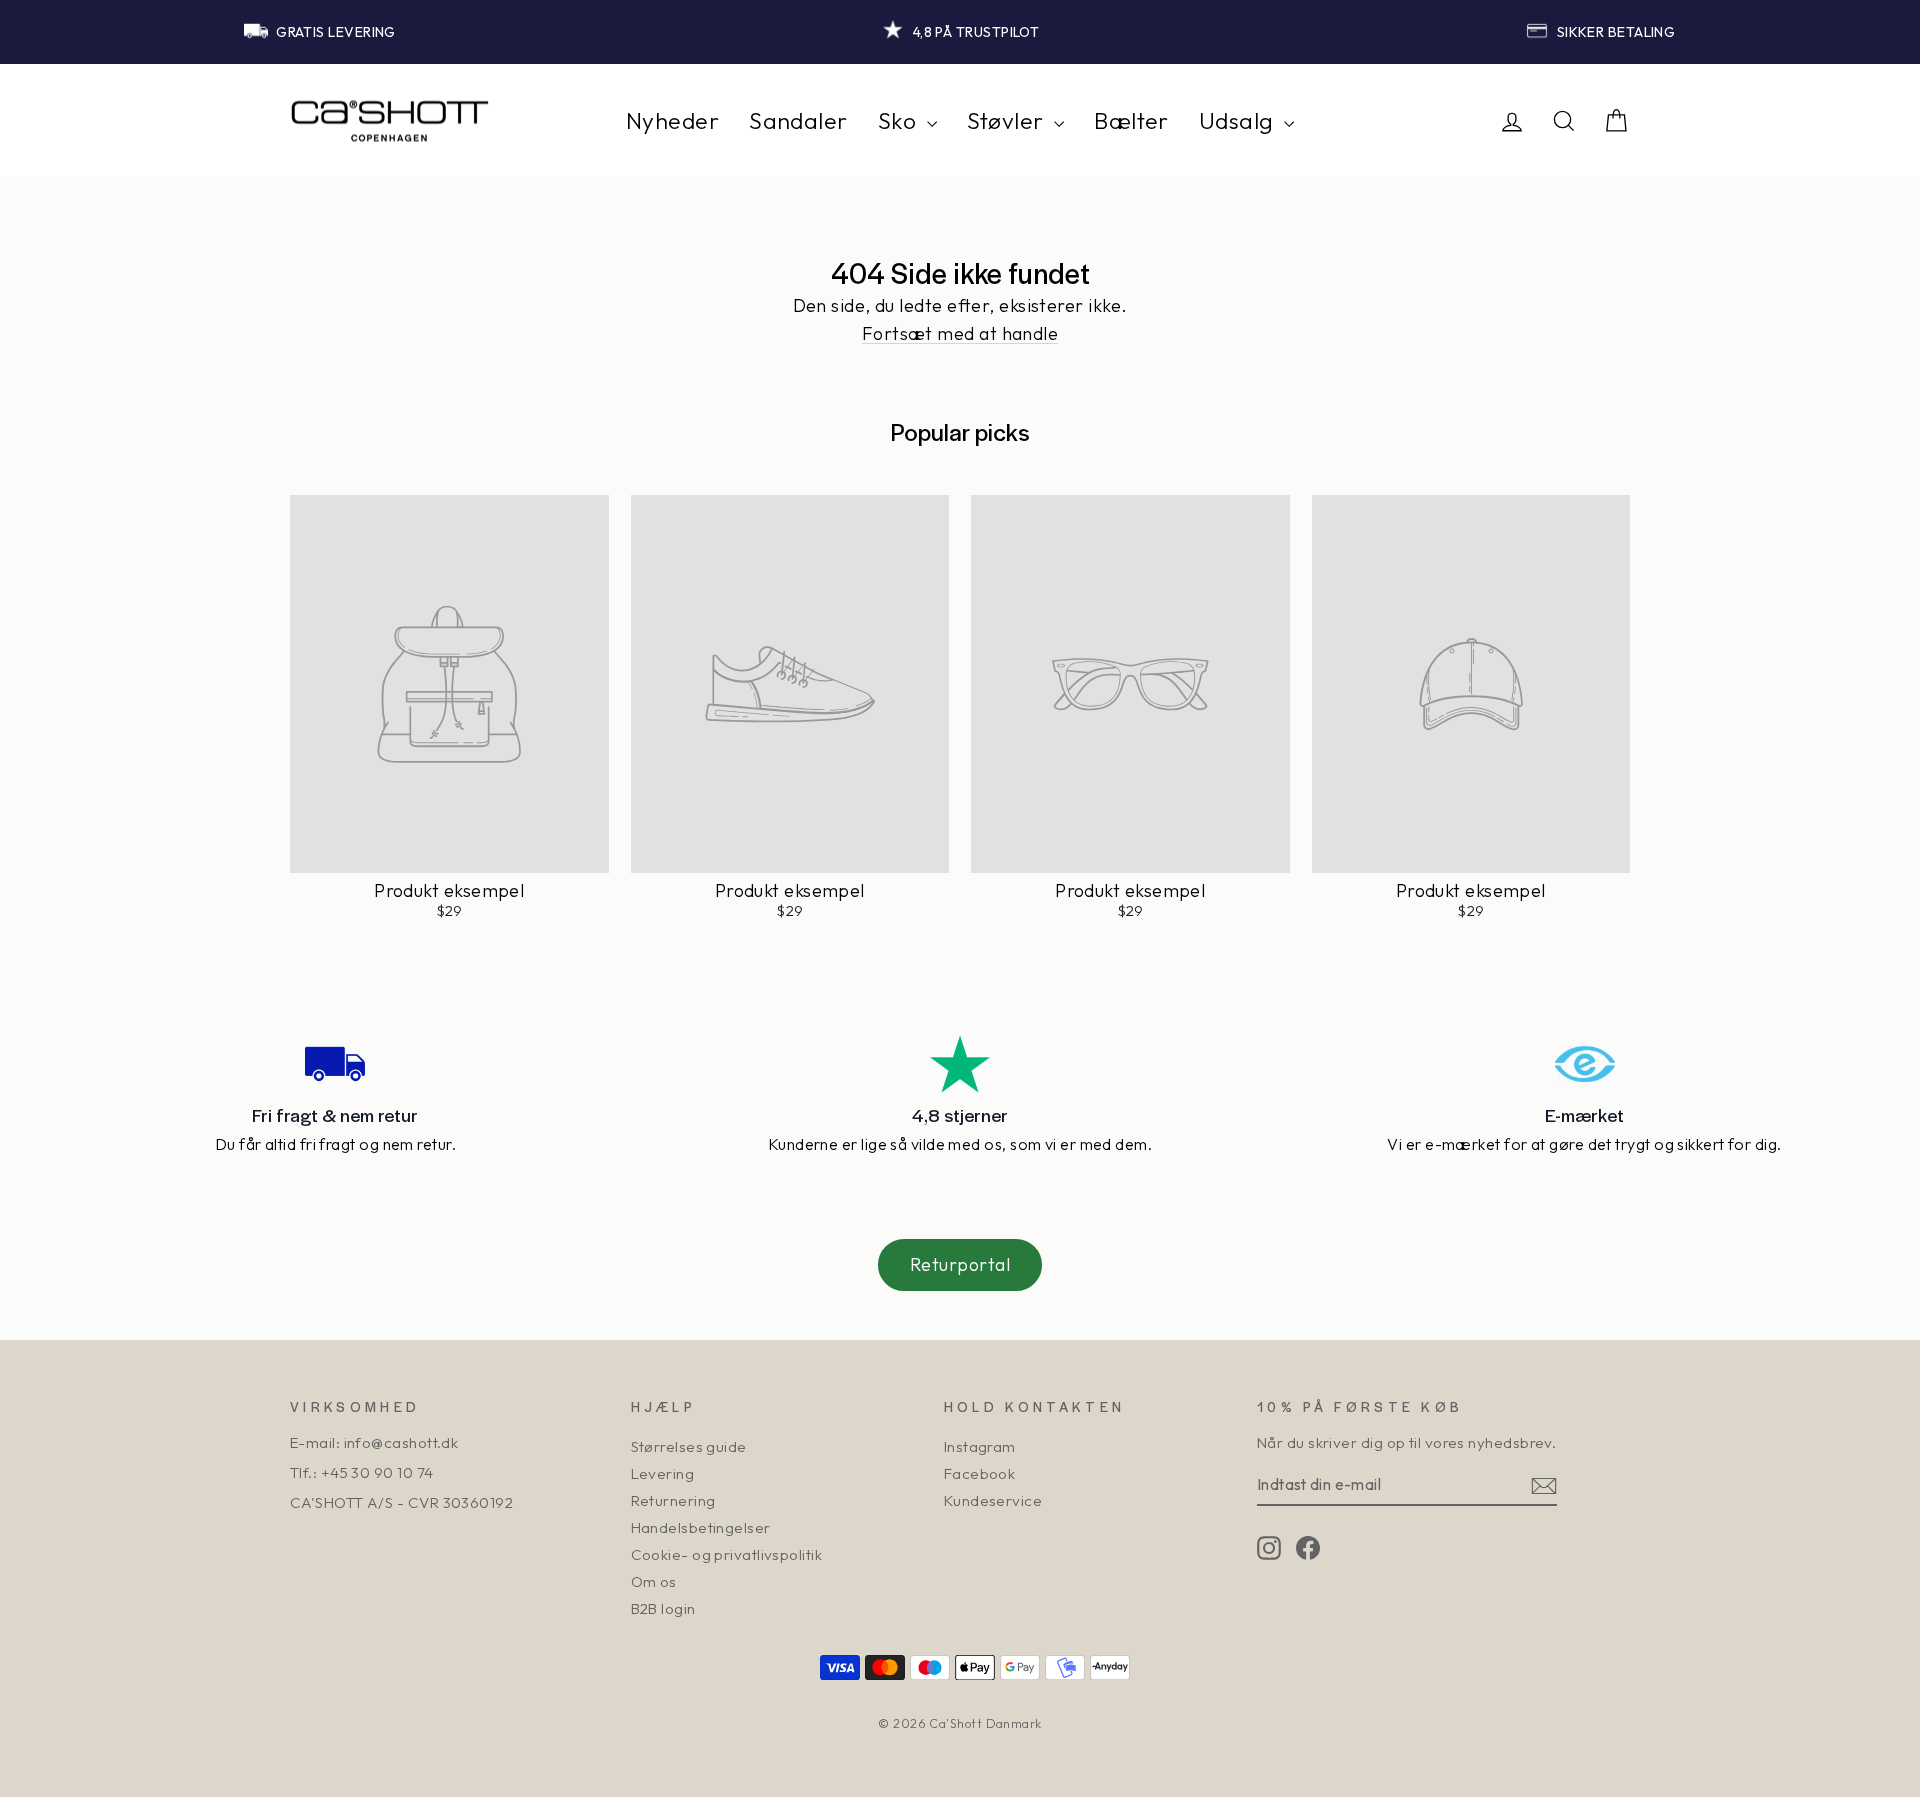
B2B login (663, 1608)
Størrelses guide (689, 1446)
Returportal (960, 1264)
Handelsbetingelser (701, 1527)
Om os (654, 1581)
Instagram (980, 1446)
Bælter (1131, 120)
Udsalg (1239, 120)
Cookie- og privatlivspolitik (727, 1554)
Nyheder (672, 120)
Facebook (980, 1473)
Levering (663, 1473)
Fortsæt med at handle (960, 334)
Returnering (673, 1500)
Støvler (1008, 120)
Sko (900, 120)
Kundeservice (993, 1500)
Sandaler (798, 120)
